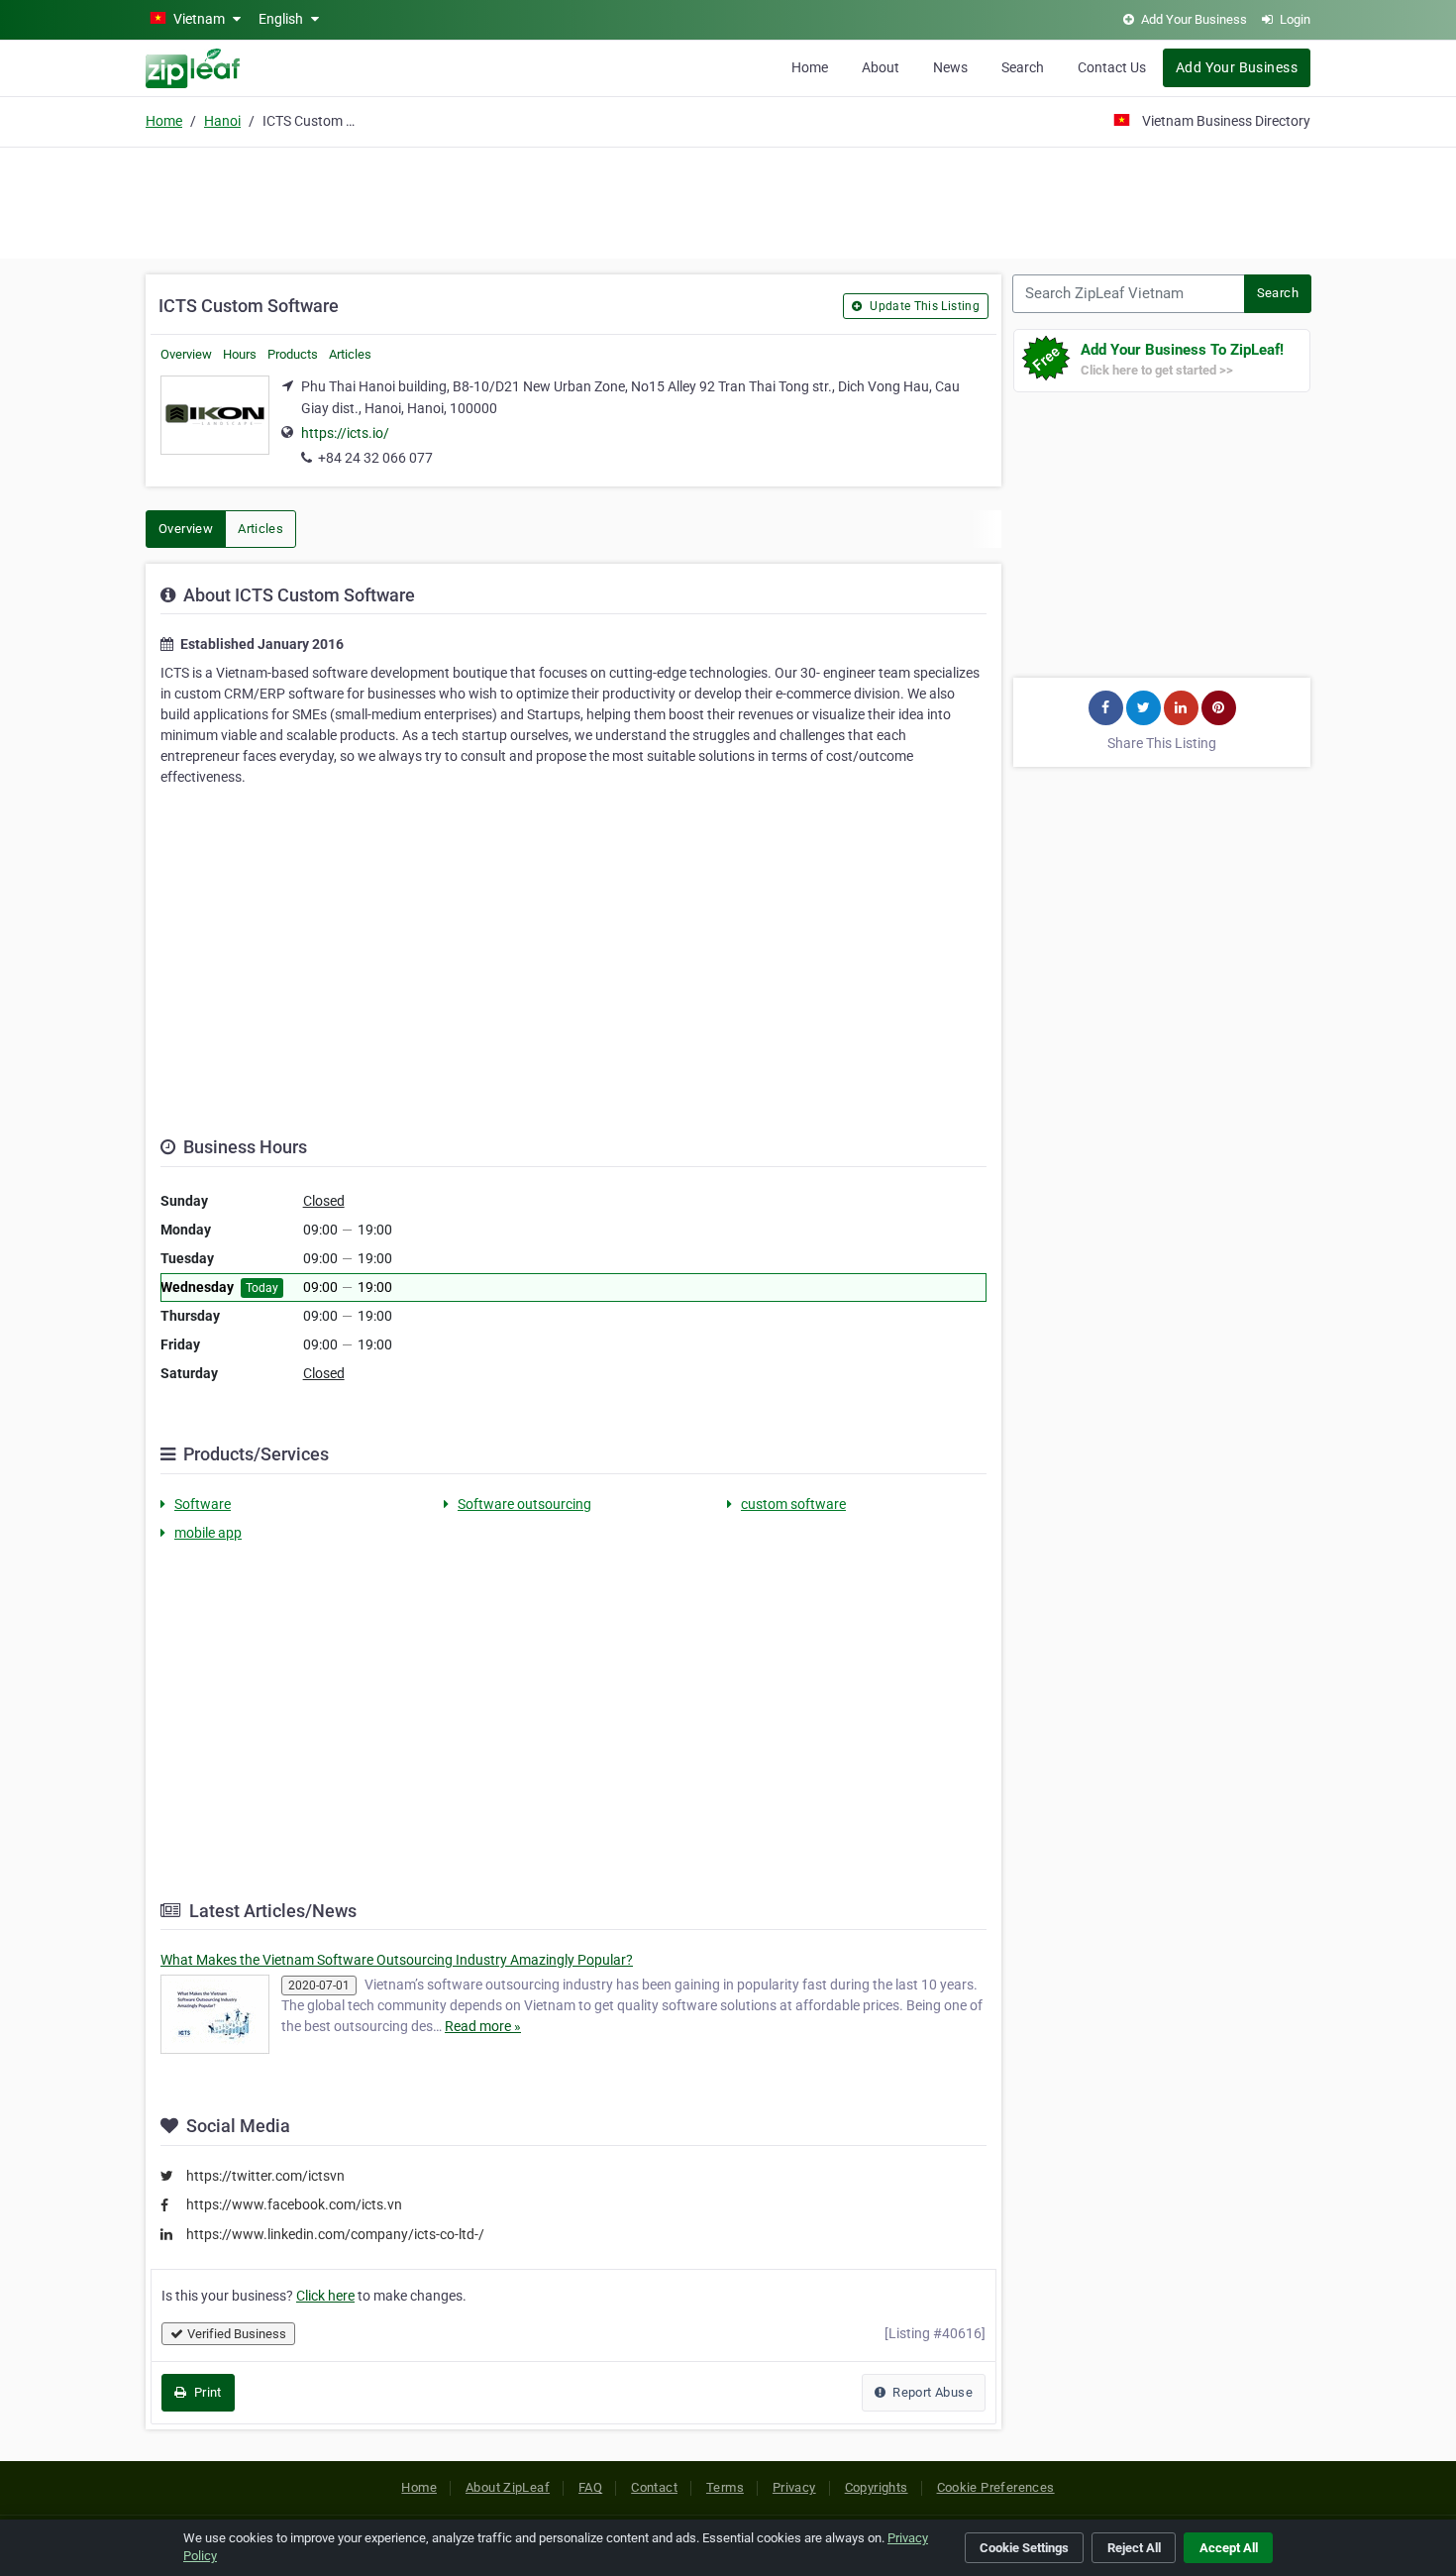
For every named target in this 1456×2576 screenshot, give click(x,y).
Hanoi (222, 121)
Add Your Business (1237, 67)
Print (206, 2392)
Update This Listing (923, 306)
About (881, 67)
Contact (654, 2487)
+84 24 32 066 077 (375, 458)
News (950, 67)
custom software (793, 1504)
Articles (350, 354)
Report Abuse (931, 2392)
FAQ (590, 2487)
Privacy (794, 2487)
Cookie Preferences (996, 2487)
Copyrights (877, 2487)
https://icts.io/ (345, 433)
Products (293, 354)
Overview (186, 354)
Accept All (1229, 2548)
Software (203, 1504)
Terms (725, 2487)
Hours (240, 354)
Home (810, 67)
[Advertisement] (728, 200)
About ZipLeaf (508, 2487)
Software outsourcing (524, 1504)
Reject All (1134, 2548)
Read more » (483, 2026)
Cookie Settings (1024, 2548)
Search (1023, 67)
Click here (325, 2296)
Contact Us (1112, 67)
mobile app (208, 1533)
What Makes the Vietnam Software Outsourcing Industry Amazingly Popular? (397, 1960)
